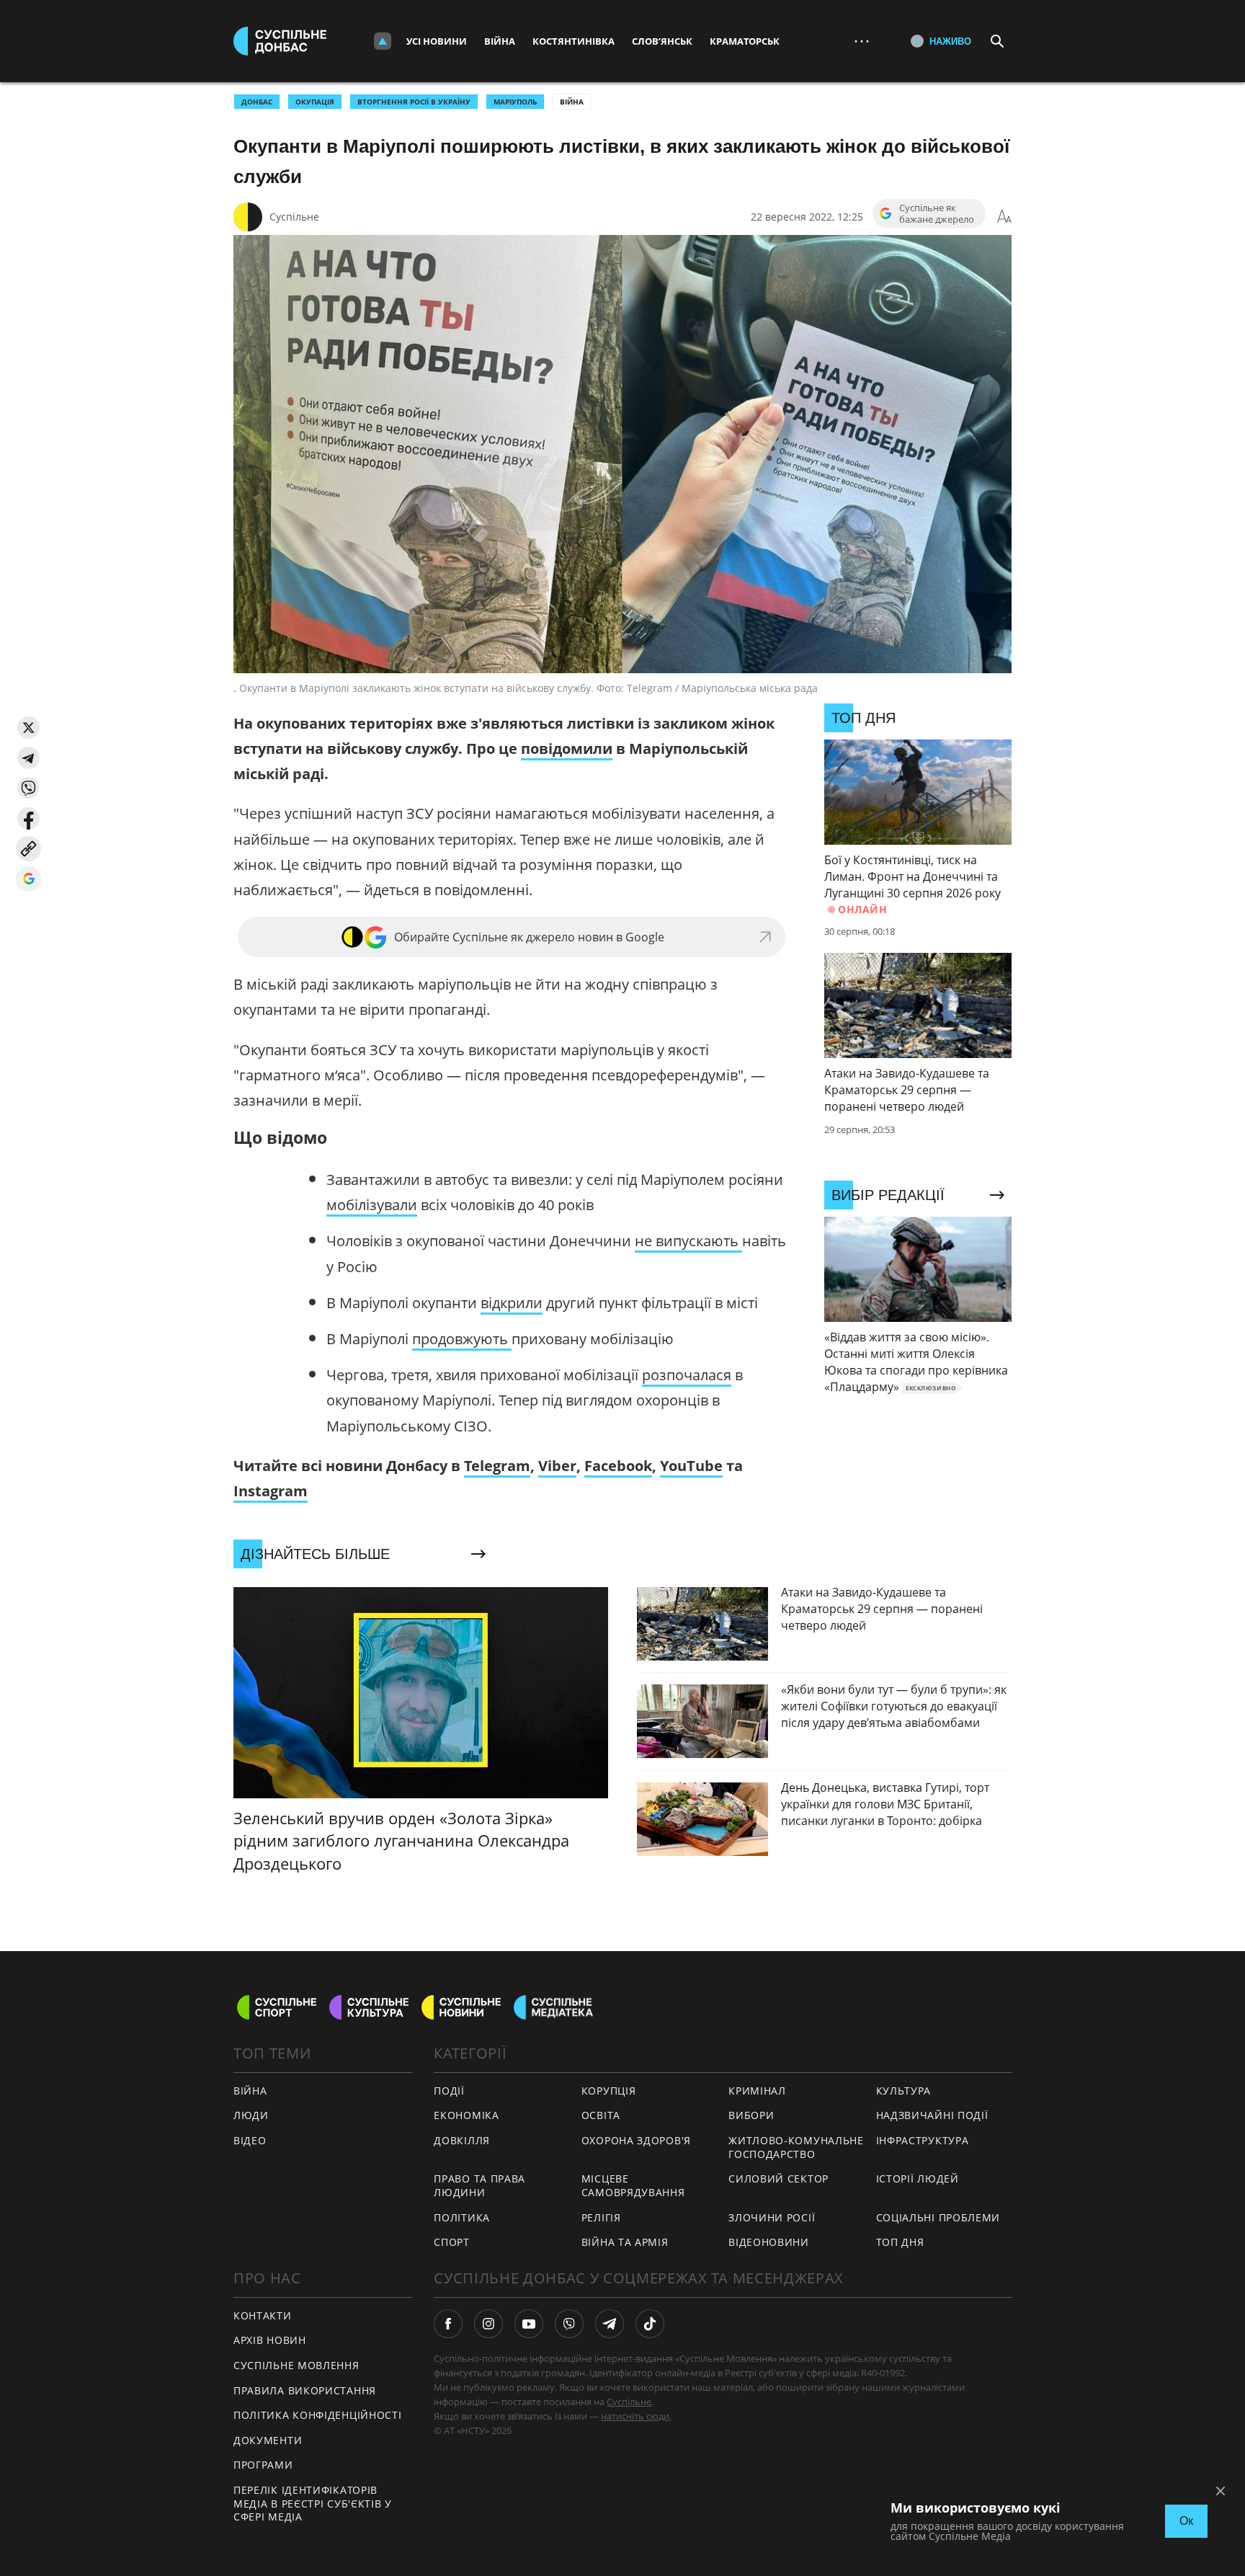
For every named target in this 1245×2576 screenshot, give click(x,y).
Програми (263, 2465)
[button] (28, 728)
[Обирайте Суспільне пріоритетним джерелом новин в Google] (28, 879)
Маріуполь (515, 102)
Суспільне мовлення (296, 2365)
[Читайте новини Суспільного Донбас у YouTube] (529, 2324)
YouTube (691, 1466)
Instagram (271, 1491)
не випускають (688, 1241)
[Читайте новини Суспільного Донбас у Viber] (569, 2324)
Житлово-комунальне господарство (796, 2147)
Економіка (466, 2115)
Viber (557, 1466)
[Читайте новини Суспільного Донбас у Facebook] (448, 2324)
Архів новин (270, 2340)
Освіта (601, 2115)
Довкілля (462, 2140)
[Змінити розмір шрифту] (1004, 217)
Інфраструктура (923, 2140)
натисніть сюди (635, 2416)
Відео (250, 2140)
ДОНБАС (257, 102)
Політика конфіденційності (318, 2415)
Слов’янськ (662, 41)
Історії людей (918, 2179)
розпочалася (687, 1375)
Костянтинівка (574, 41)
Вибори (751, 2115)
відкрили (512, 1303)
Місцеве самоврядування (633, 2185)
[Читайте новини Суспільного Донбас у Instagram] (488, 2324)
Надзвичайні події (932, 2115)
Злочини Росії (772, 2217)
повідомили (567, 749)
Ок (1186, 2521)
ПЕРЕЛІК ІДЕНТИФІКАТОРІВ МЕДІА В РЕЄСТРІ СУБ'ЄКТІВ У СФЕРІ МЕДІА (313, 2503)
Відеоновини (769, 2242)
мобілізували (372, 1205)
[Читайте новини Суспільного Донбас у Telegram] (610, 2324)
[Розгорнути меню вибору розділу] (383, 41)
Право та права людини (479, 2185)
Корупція (609, 2091)
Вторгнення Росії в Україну (414, 102)
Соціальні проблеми (938, 2217)
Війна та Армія (625, 2242)
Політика (462, 2217)
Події (449, 2091)
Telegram (497, 1466)
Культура (904, 2091)
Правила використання (305, 2390)
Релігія (601, 2217)
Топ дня (900, 2242)
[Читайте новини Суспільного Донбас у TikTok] (650, 2324)
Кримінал (757, 2091)
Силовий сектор (778, 2179)
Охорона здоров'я (636, 2140)
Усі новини (437, 41)
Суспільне (294, 217)
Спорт (452, 2242)
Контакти (263, 2315)
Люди (251, 2115)
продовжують (462, 1339)
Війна (500, 41)
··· (862, 41)
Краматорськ (745, 41)
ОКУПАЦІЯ (315, 102)
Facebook (618, 1466)
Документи (268, 2440)
